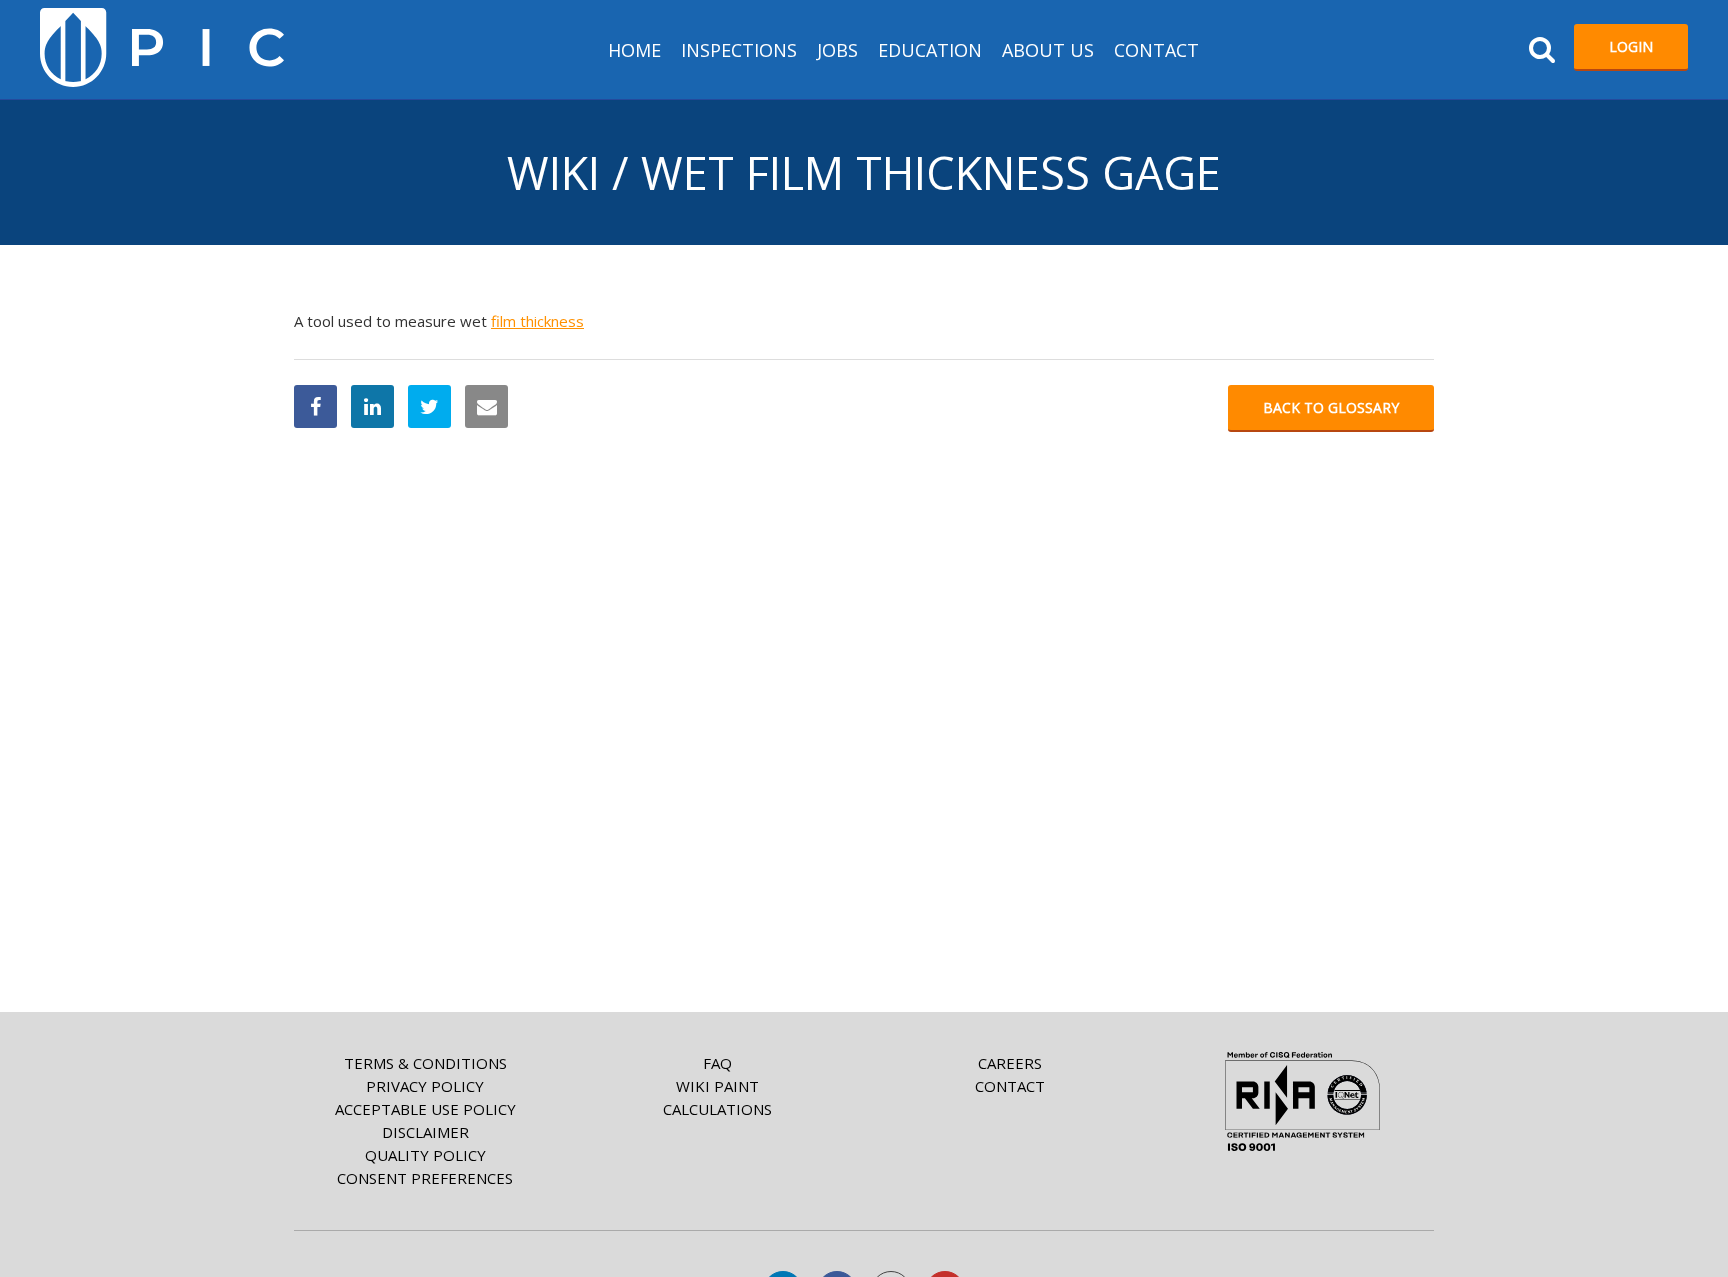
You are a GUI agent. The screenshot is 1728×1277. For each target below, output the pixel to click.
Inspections (739, 50)
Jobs (837, 50)
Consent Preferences (425, 1178)
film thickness (537, 321)
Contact (1156, 50)
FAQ (717, 1063)
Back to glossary (1331, 407)
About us (1048, 50)
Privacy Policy (425, 1086)
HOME (634, 50)
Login (1631, 46)
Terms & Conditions (425, 1063)
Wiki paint (717, 1086)
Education (930, 50)
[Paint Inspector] (162, 47)
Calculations (717, 1109)
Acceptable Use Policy (425, 1109)
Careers (1010, 1063)
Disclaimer (425, 1132)
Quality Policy (425, 1155)
